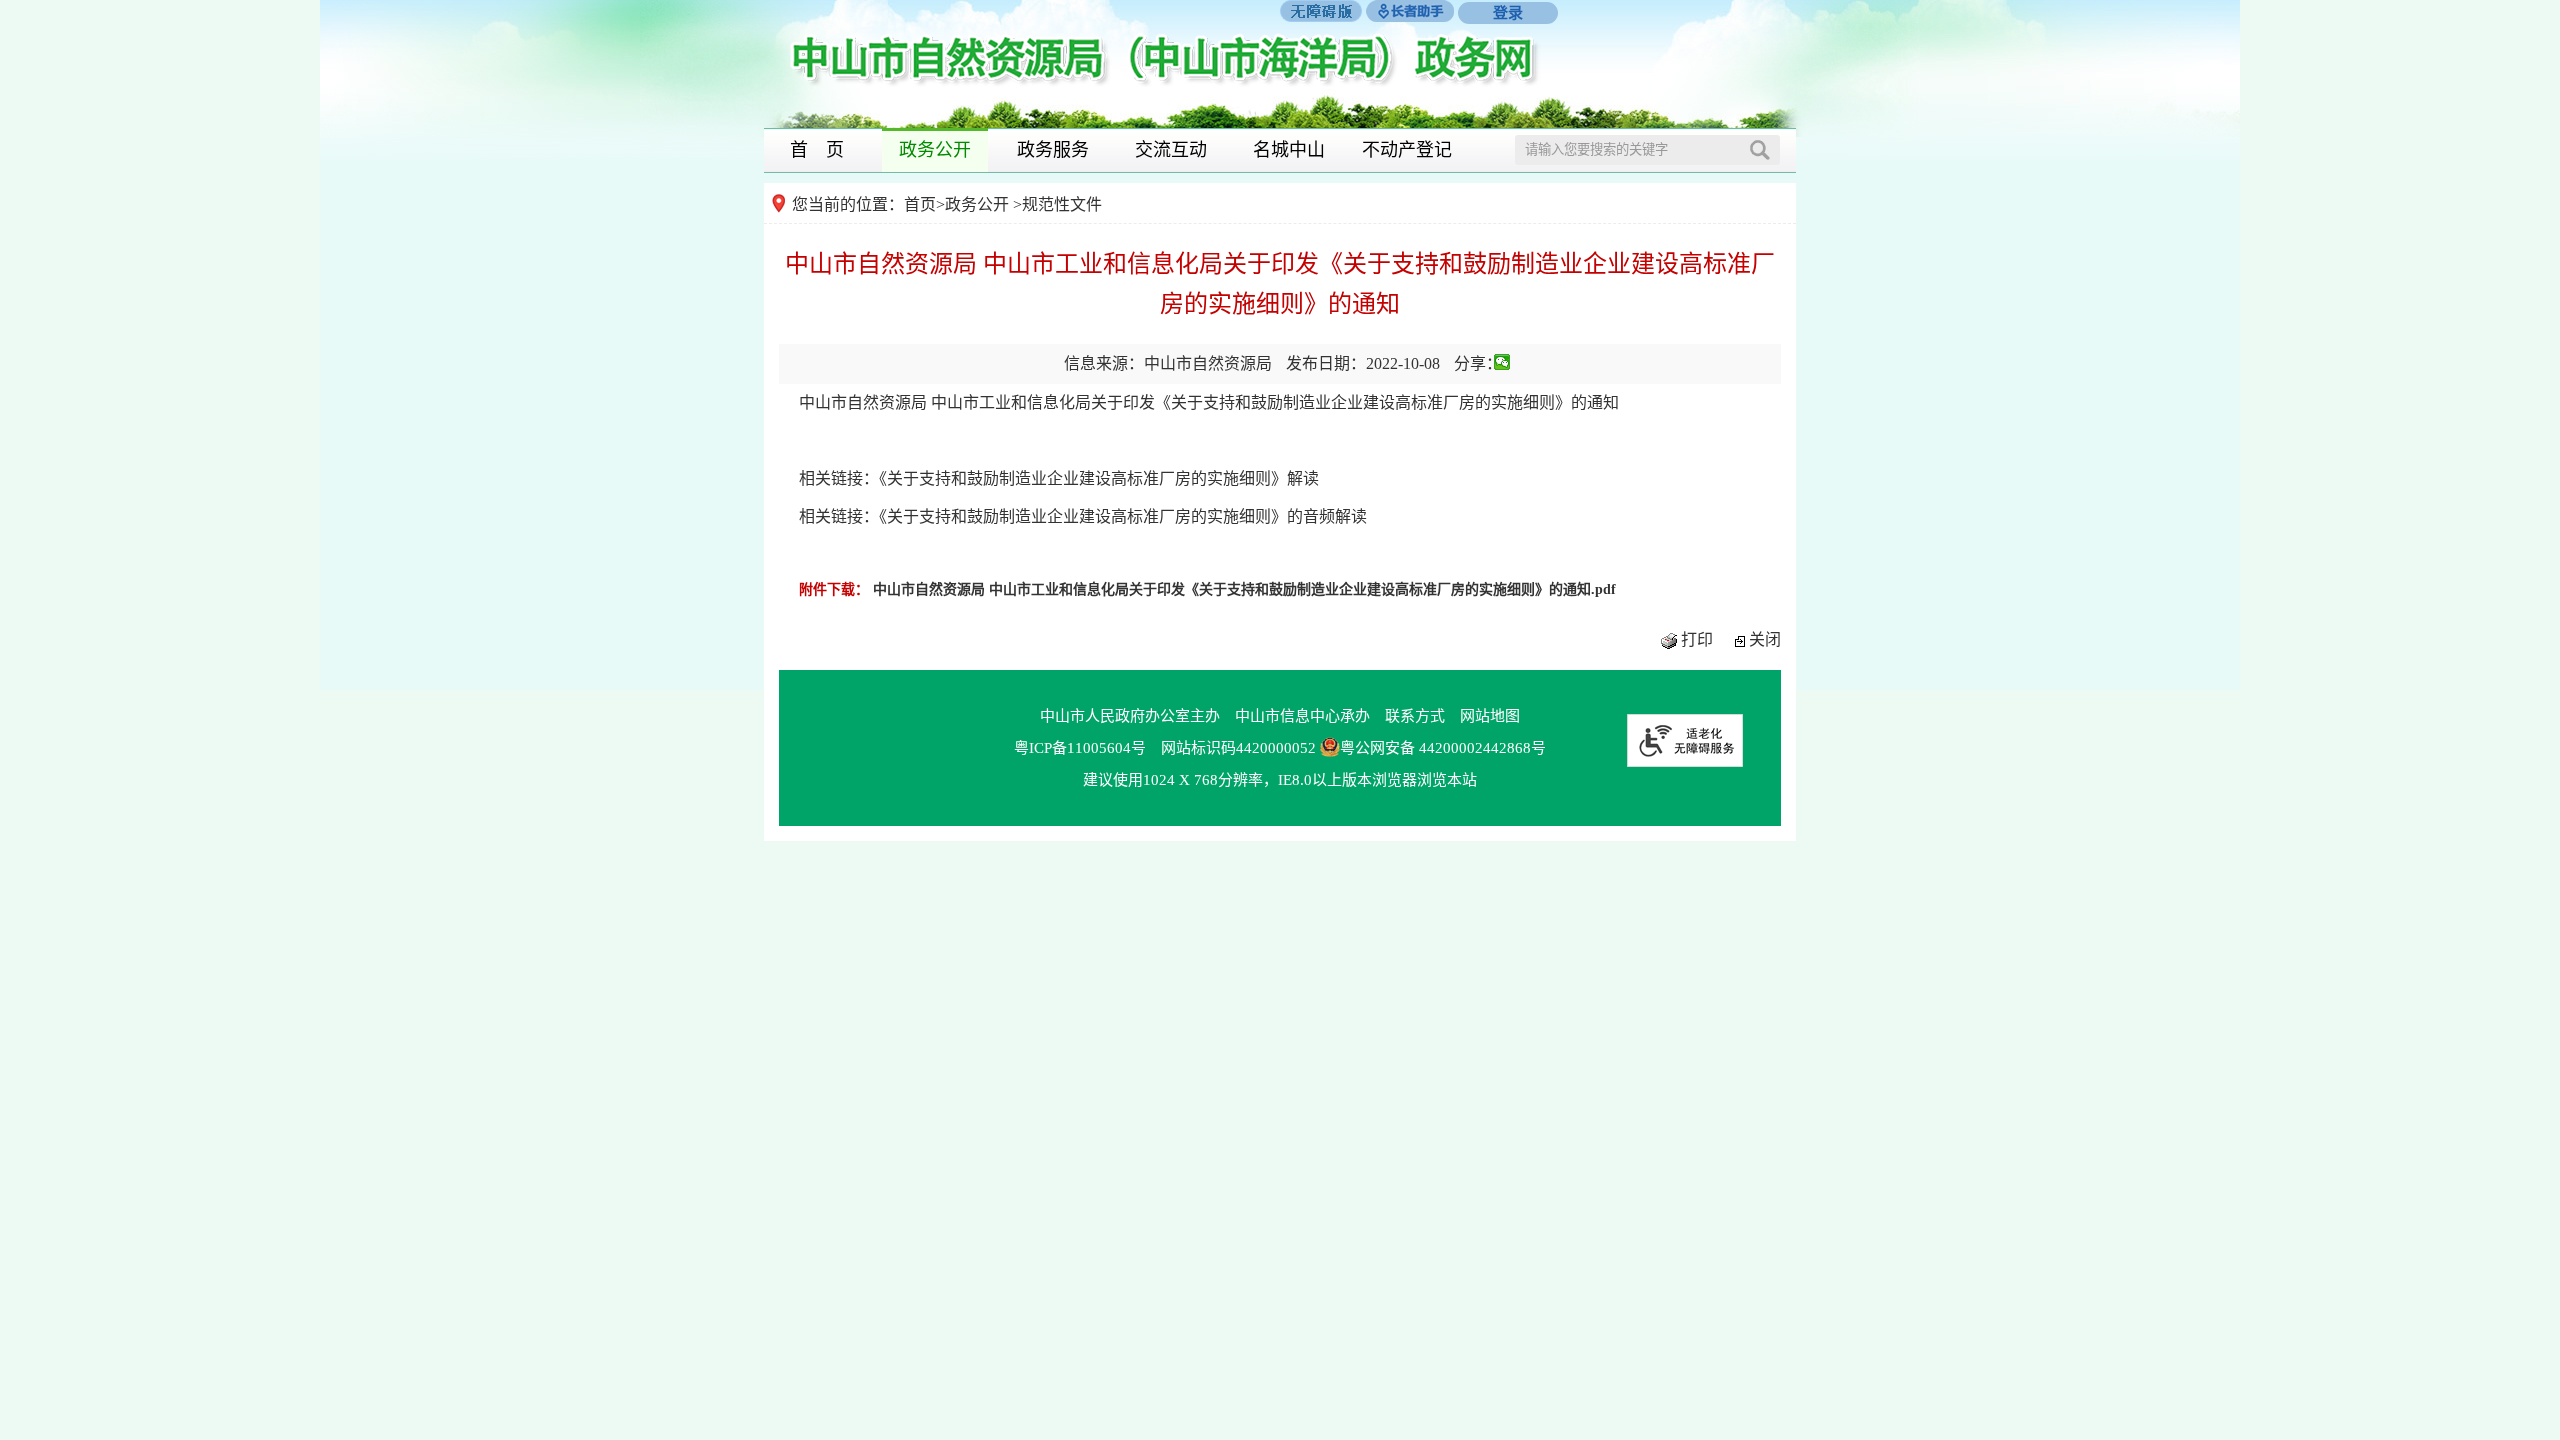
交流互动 (1171, 150)
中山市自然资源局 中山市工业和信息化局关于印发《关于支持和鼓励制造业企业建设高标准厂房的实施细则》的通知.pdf (1244, 589)
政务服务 (1053, 150)
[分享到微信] (1502, 362)
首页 (920, 204)
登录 (1508, 13)
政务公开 (935, 150)
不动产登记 (1407, 150)
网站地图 (1490, 716)
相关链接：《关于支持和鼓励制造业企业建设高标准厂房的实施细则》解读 (1059, 478)
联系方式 (1415, 716)
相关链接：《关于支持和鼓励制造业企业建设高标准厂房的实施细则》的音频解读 (1083, 516)
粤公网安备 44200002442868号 (1443, 748)
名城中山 (1289, 150)
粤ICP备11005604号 (1080, 748)
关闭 (1765, 639)
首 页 (817, 150)
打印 (1697, 639)
